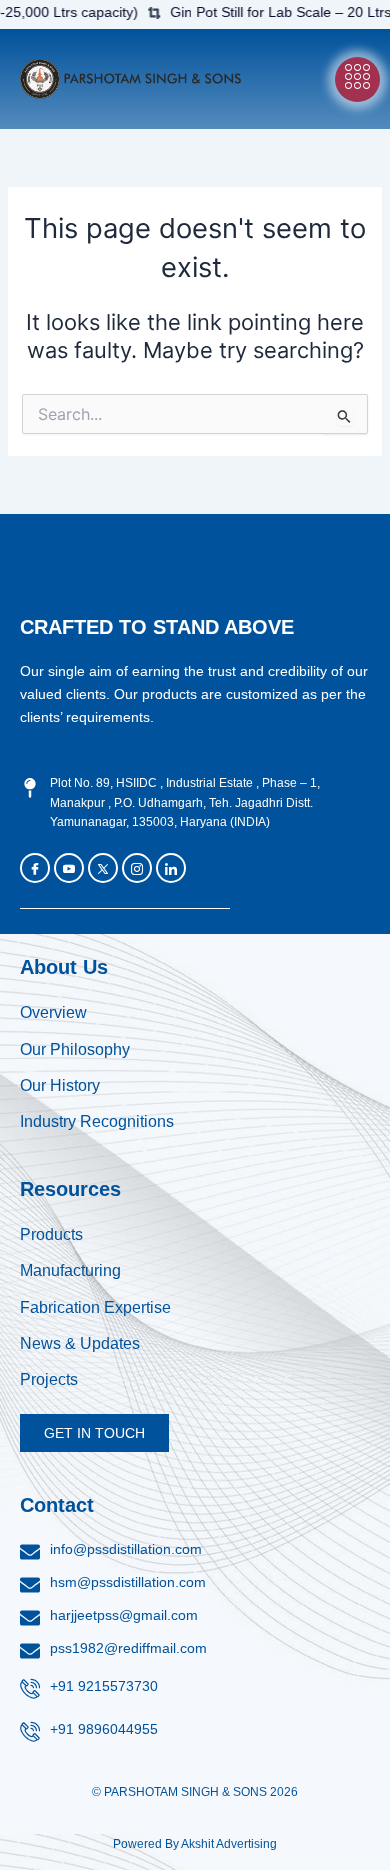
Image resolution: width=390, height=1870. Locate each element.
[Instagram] (137, 868)
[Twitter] (103, 868)
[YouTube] (69, 868)
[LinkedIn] (171, 868)
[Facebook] (35, 868)
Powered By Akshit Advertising (195, 1844)
